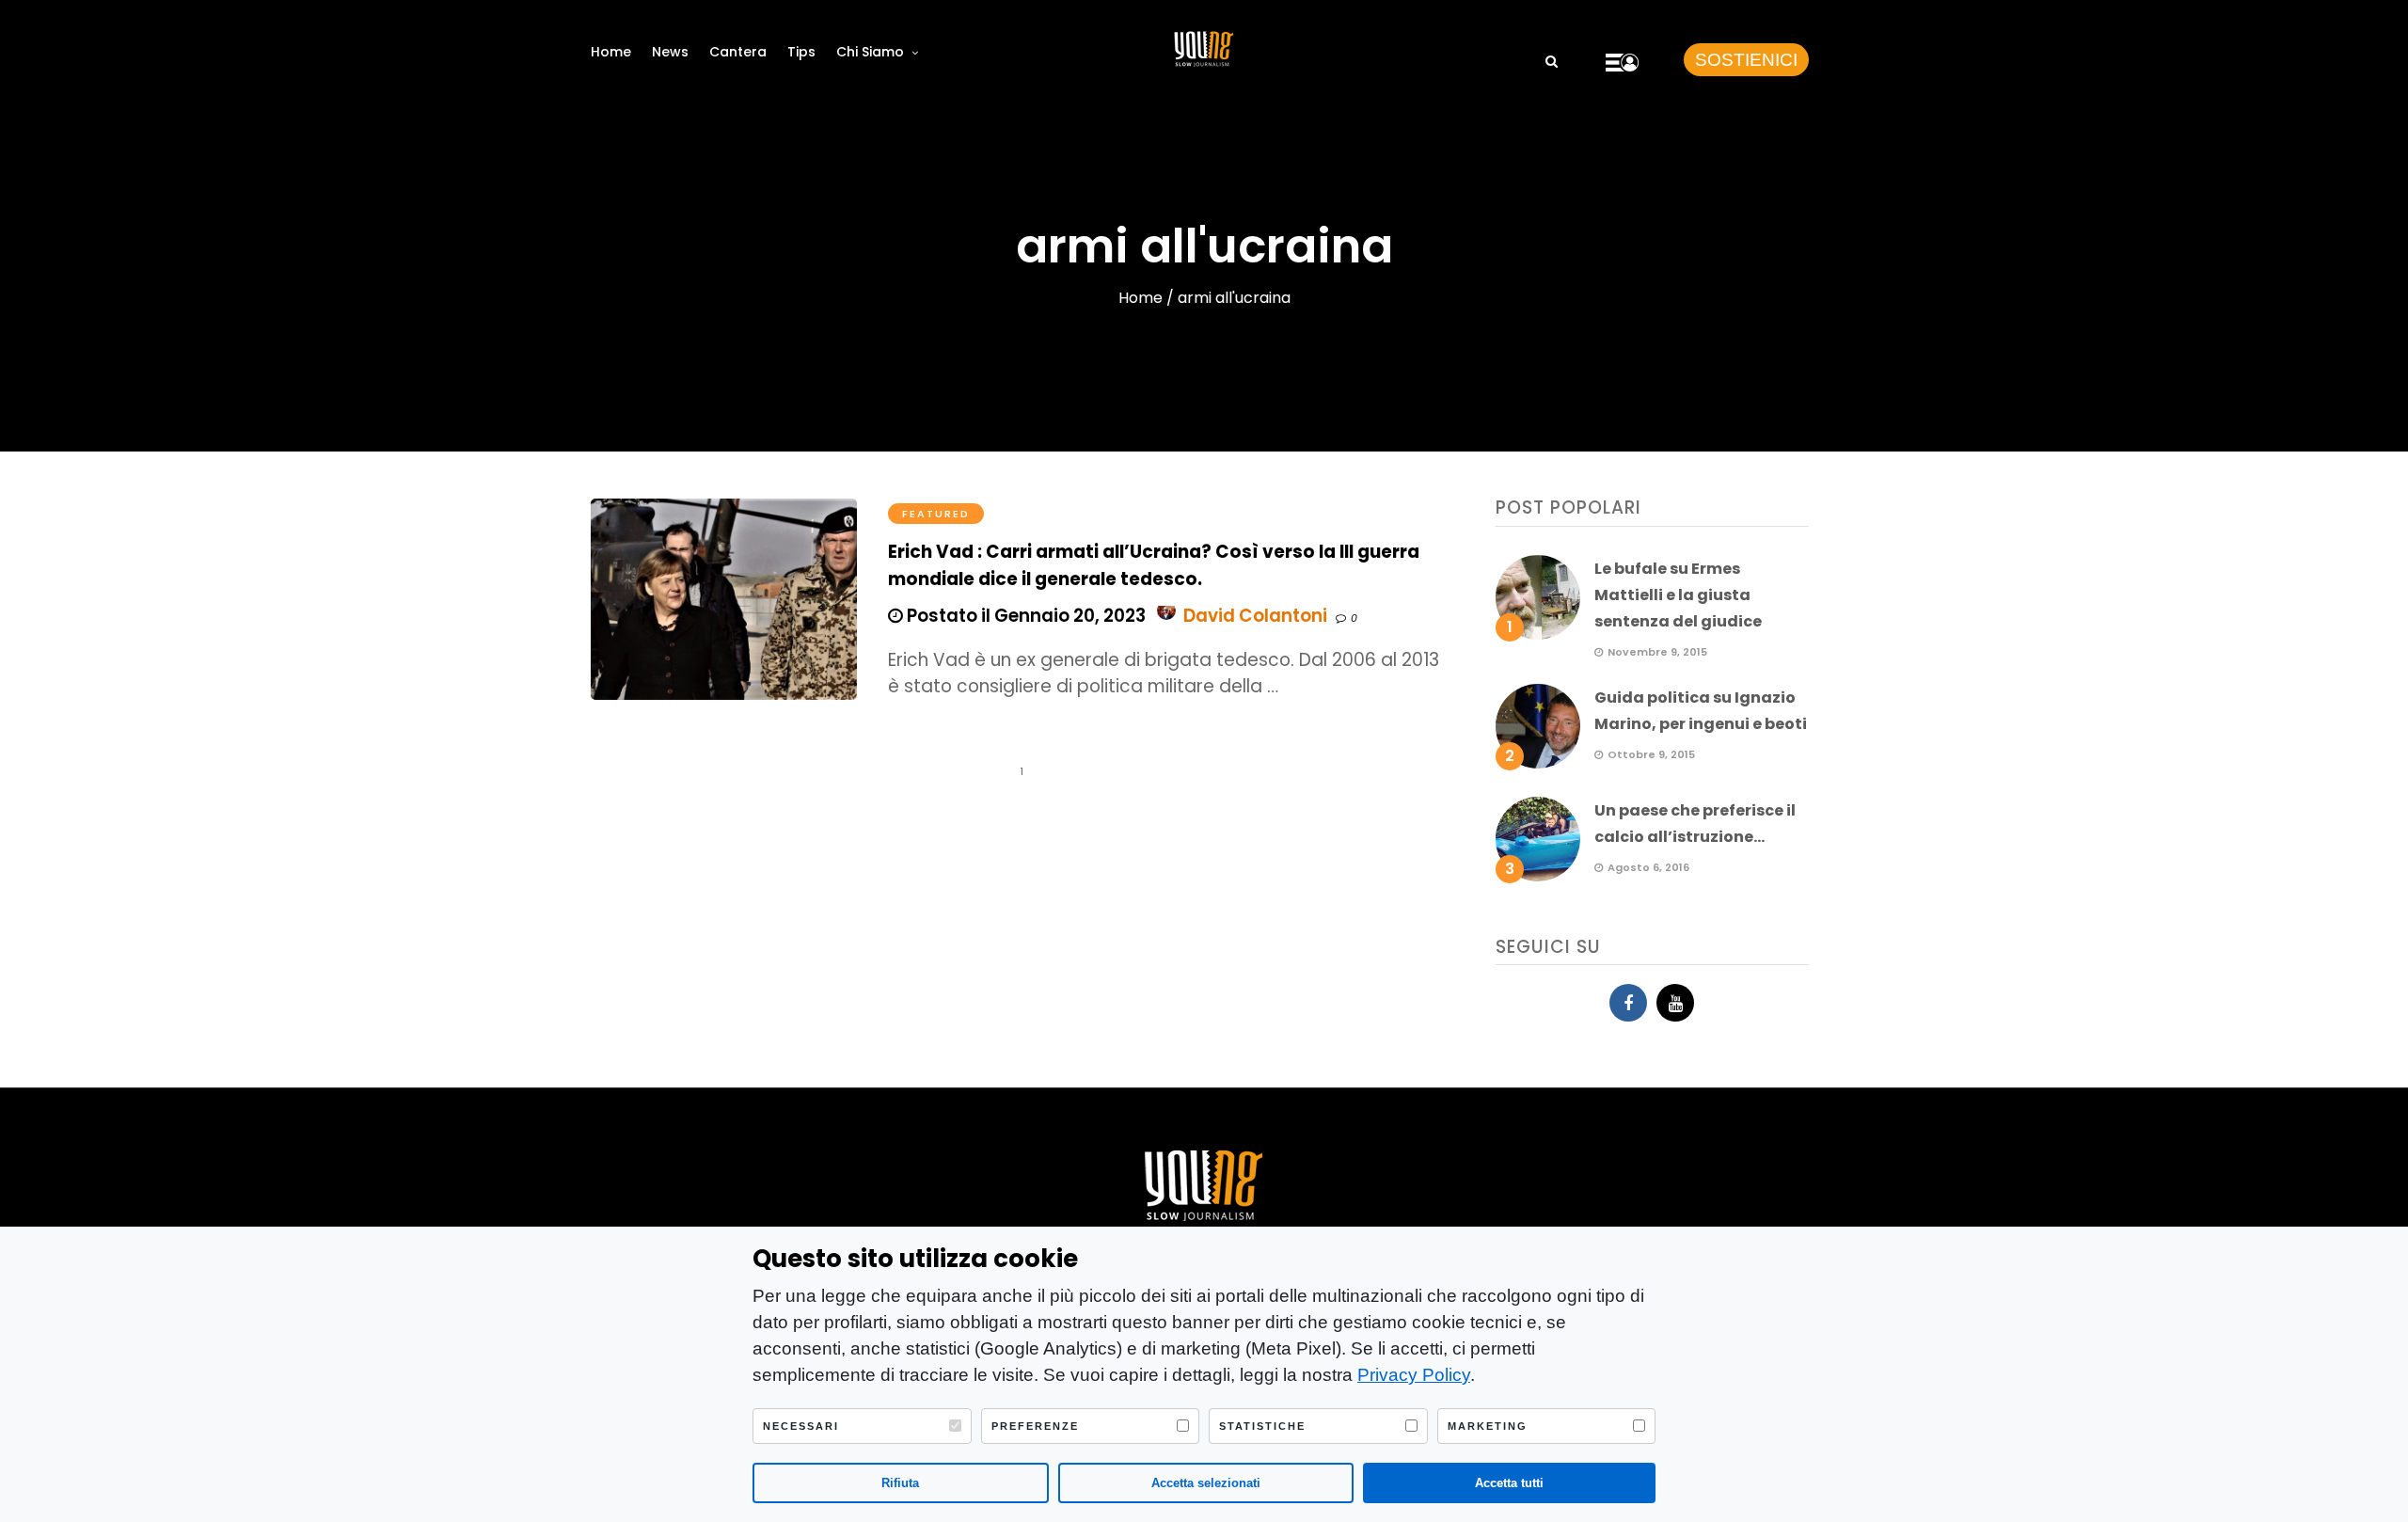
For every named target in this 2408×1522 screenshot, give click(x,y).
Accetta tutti (1509, 1483)
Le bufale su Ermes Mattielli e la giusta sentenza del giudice (1678, 595)
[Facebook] (1628, 1003)
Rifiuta (900, 1483)
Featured (936, 514)
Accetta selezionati (1206, 1483)
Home (611, 52)
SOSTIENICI (1746, 60)
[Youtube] (1675, 1003)
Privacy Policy (1414, 1375)
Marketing (1488, 1426)
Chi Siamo (870, 52)
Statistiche (1262, 1426)
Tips (801, 52)
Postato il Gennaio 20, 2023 (1024, 616)
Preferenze (1035, 1426)
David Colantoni (1255, 616)
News (670, 52)
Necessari (801, 1426)
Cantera (738, 52)
